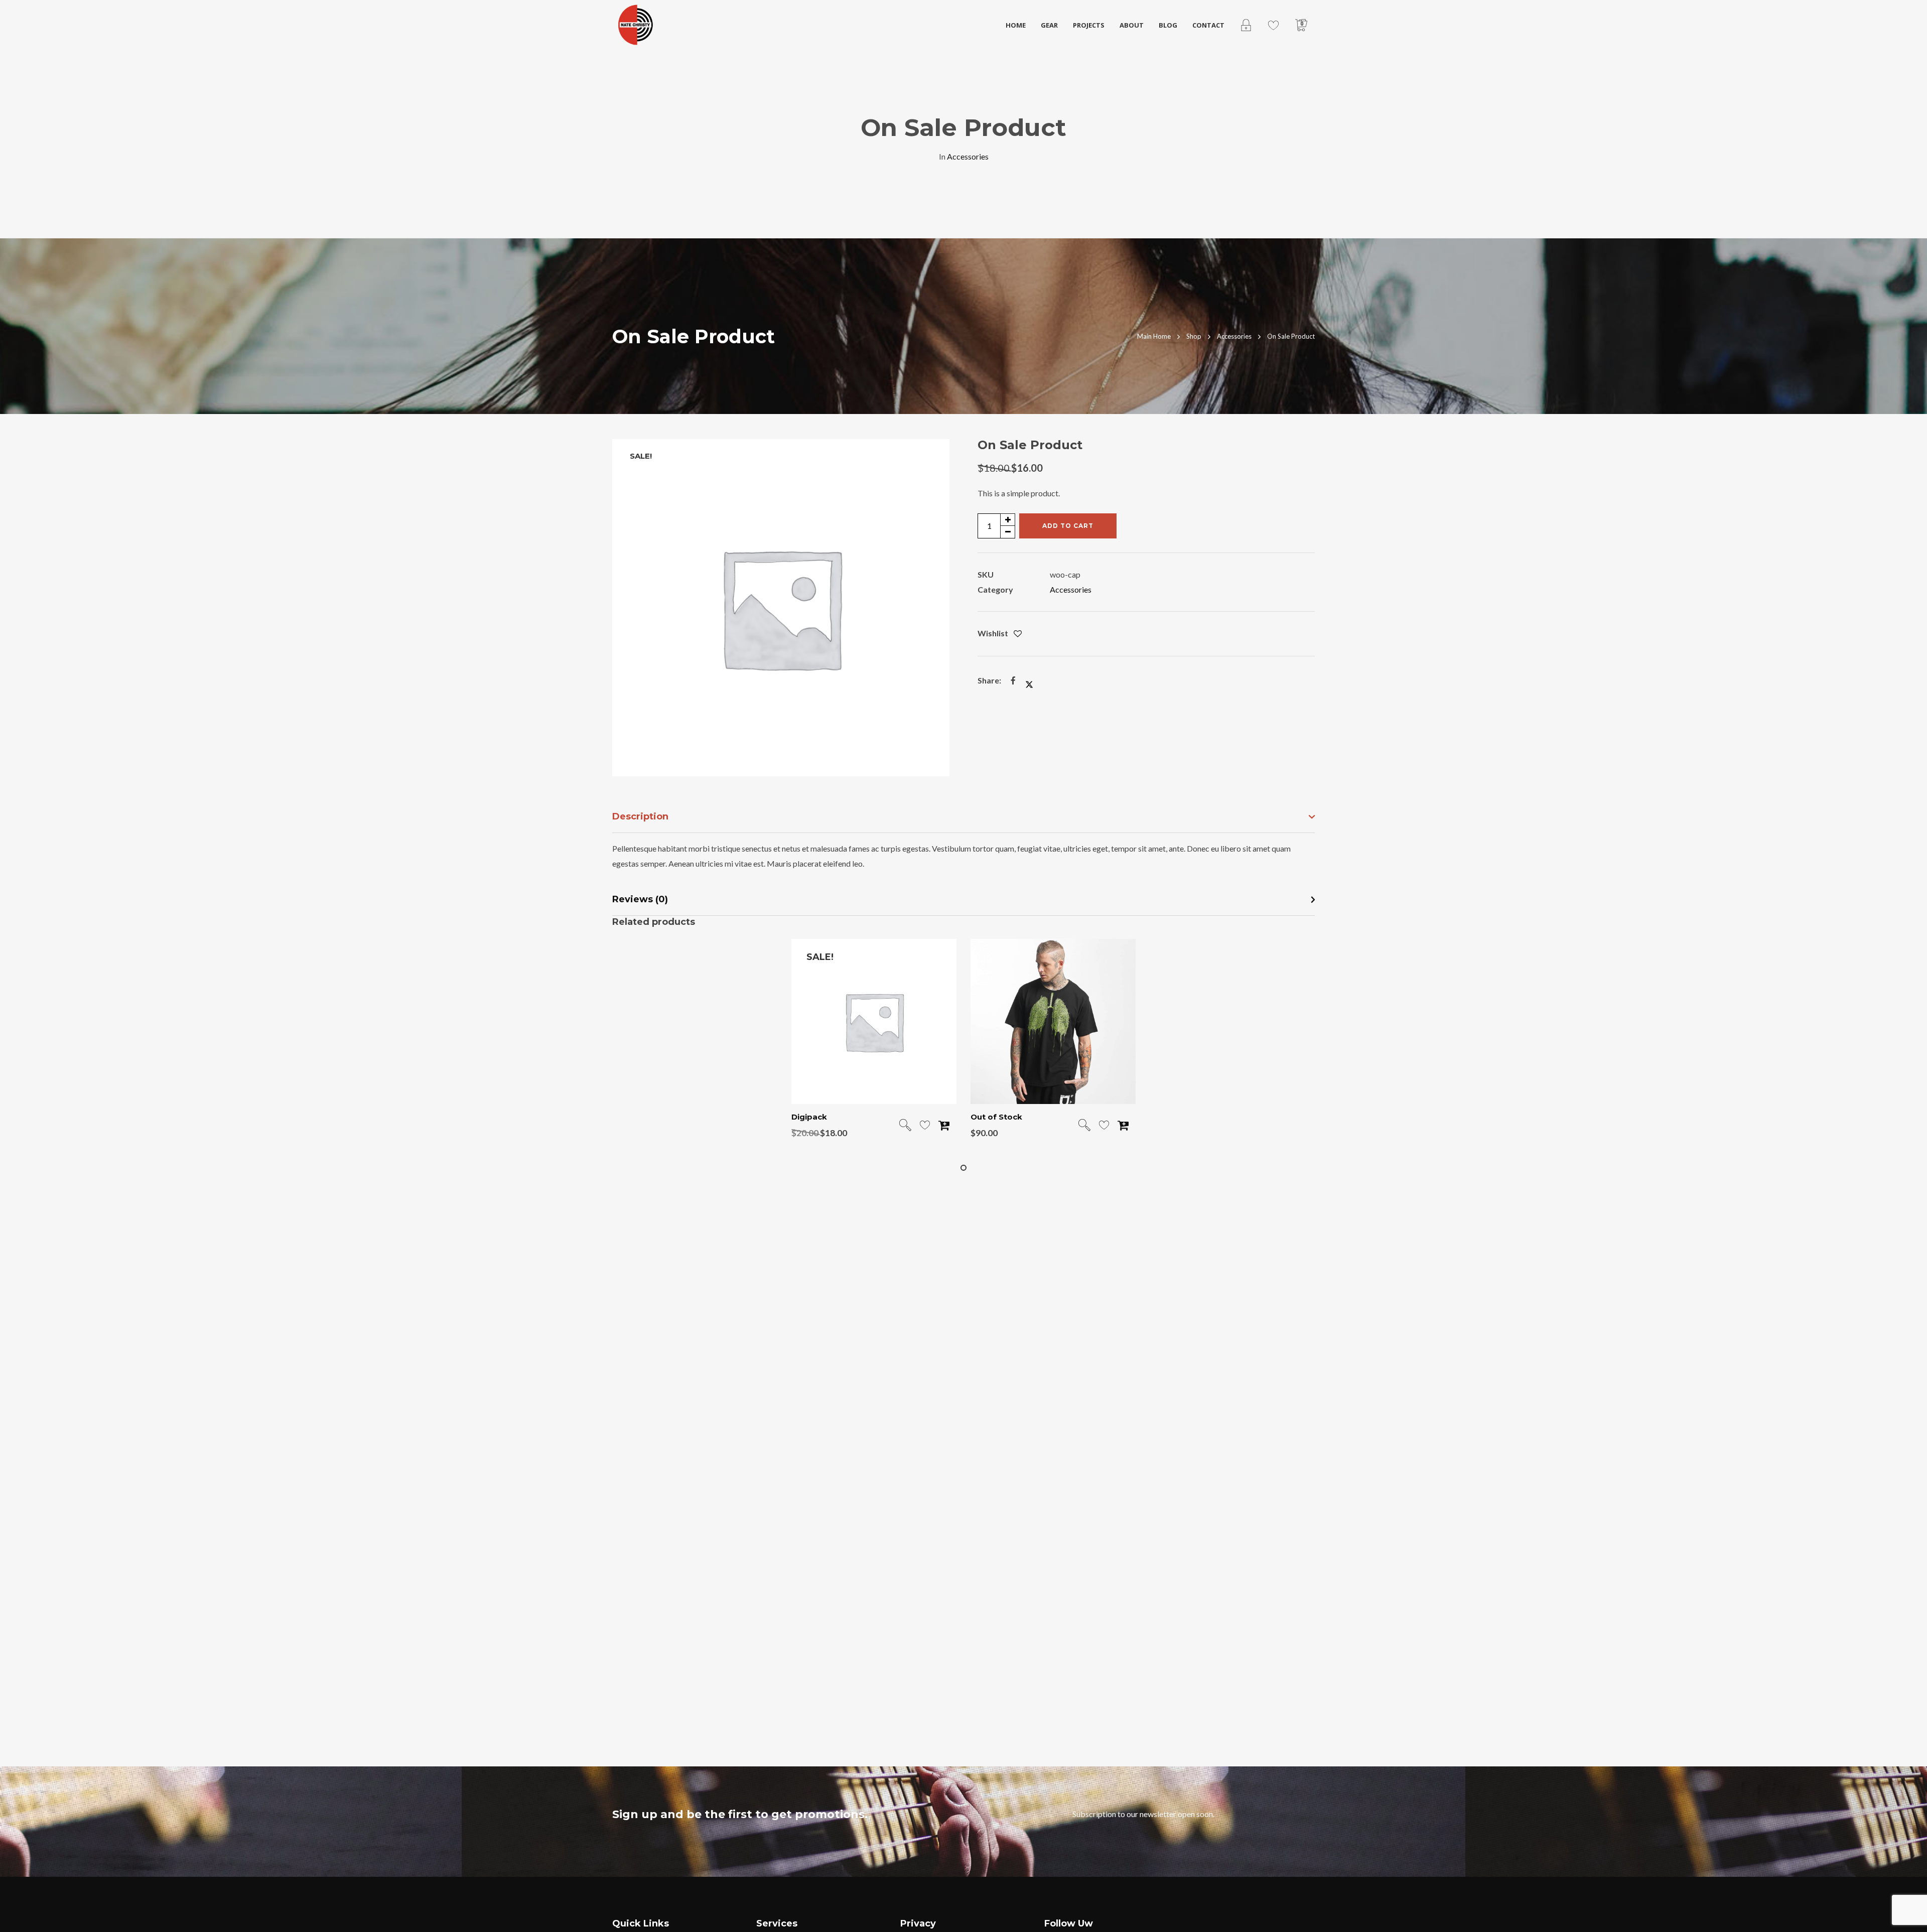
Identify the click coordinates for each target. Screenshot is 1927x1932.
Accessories (968, 156)
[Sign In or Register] (1246, 25)
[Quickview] (905, 1126)
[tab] (963, 817)
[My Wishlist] (1273, 25)
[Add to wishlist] (1018, 634)
